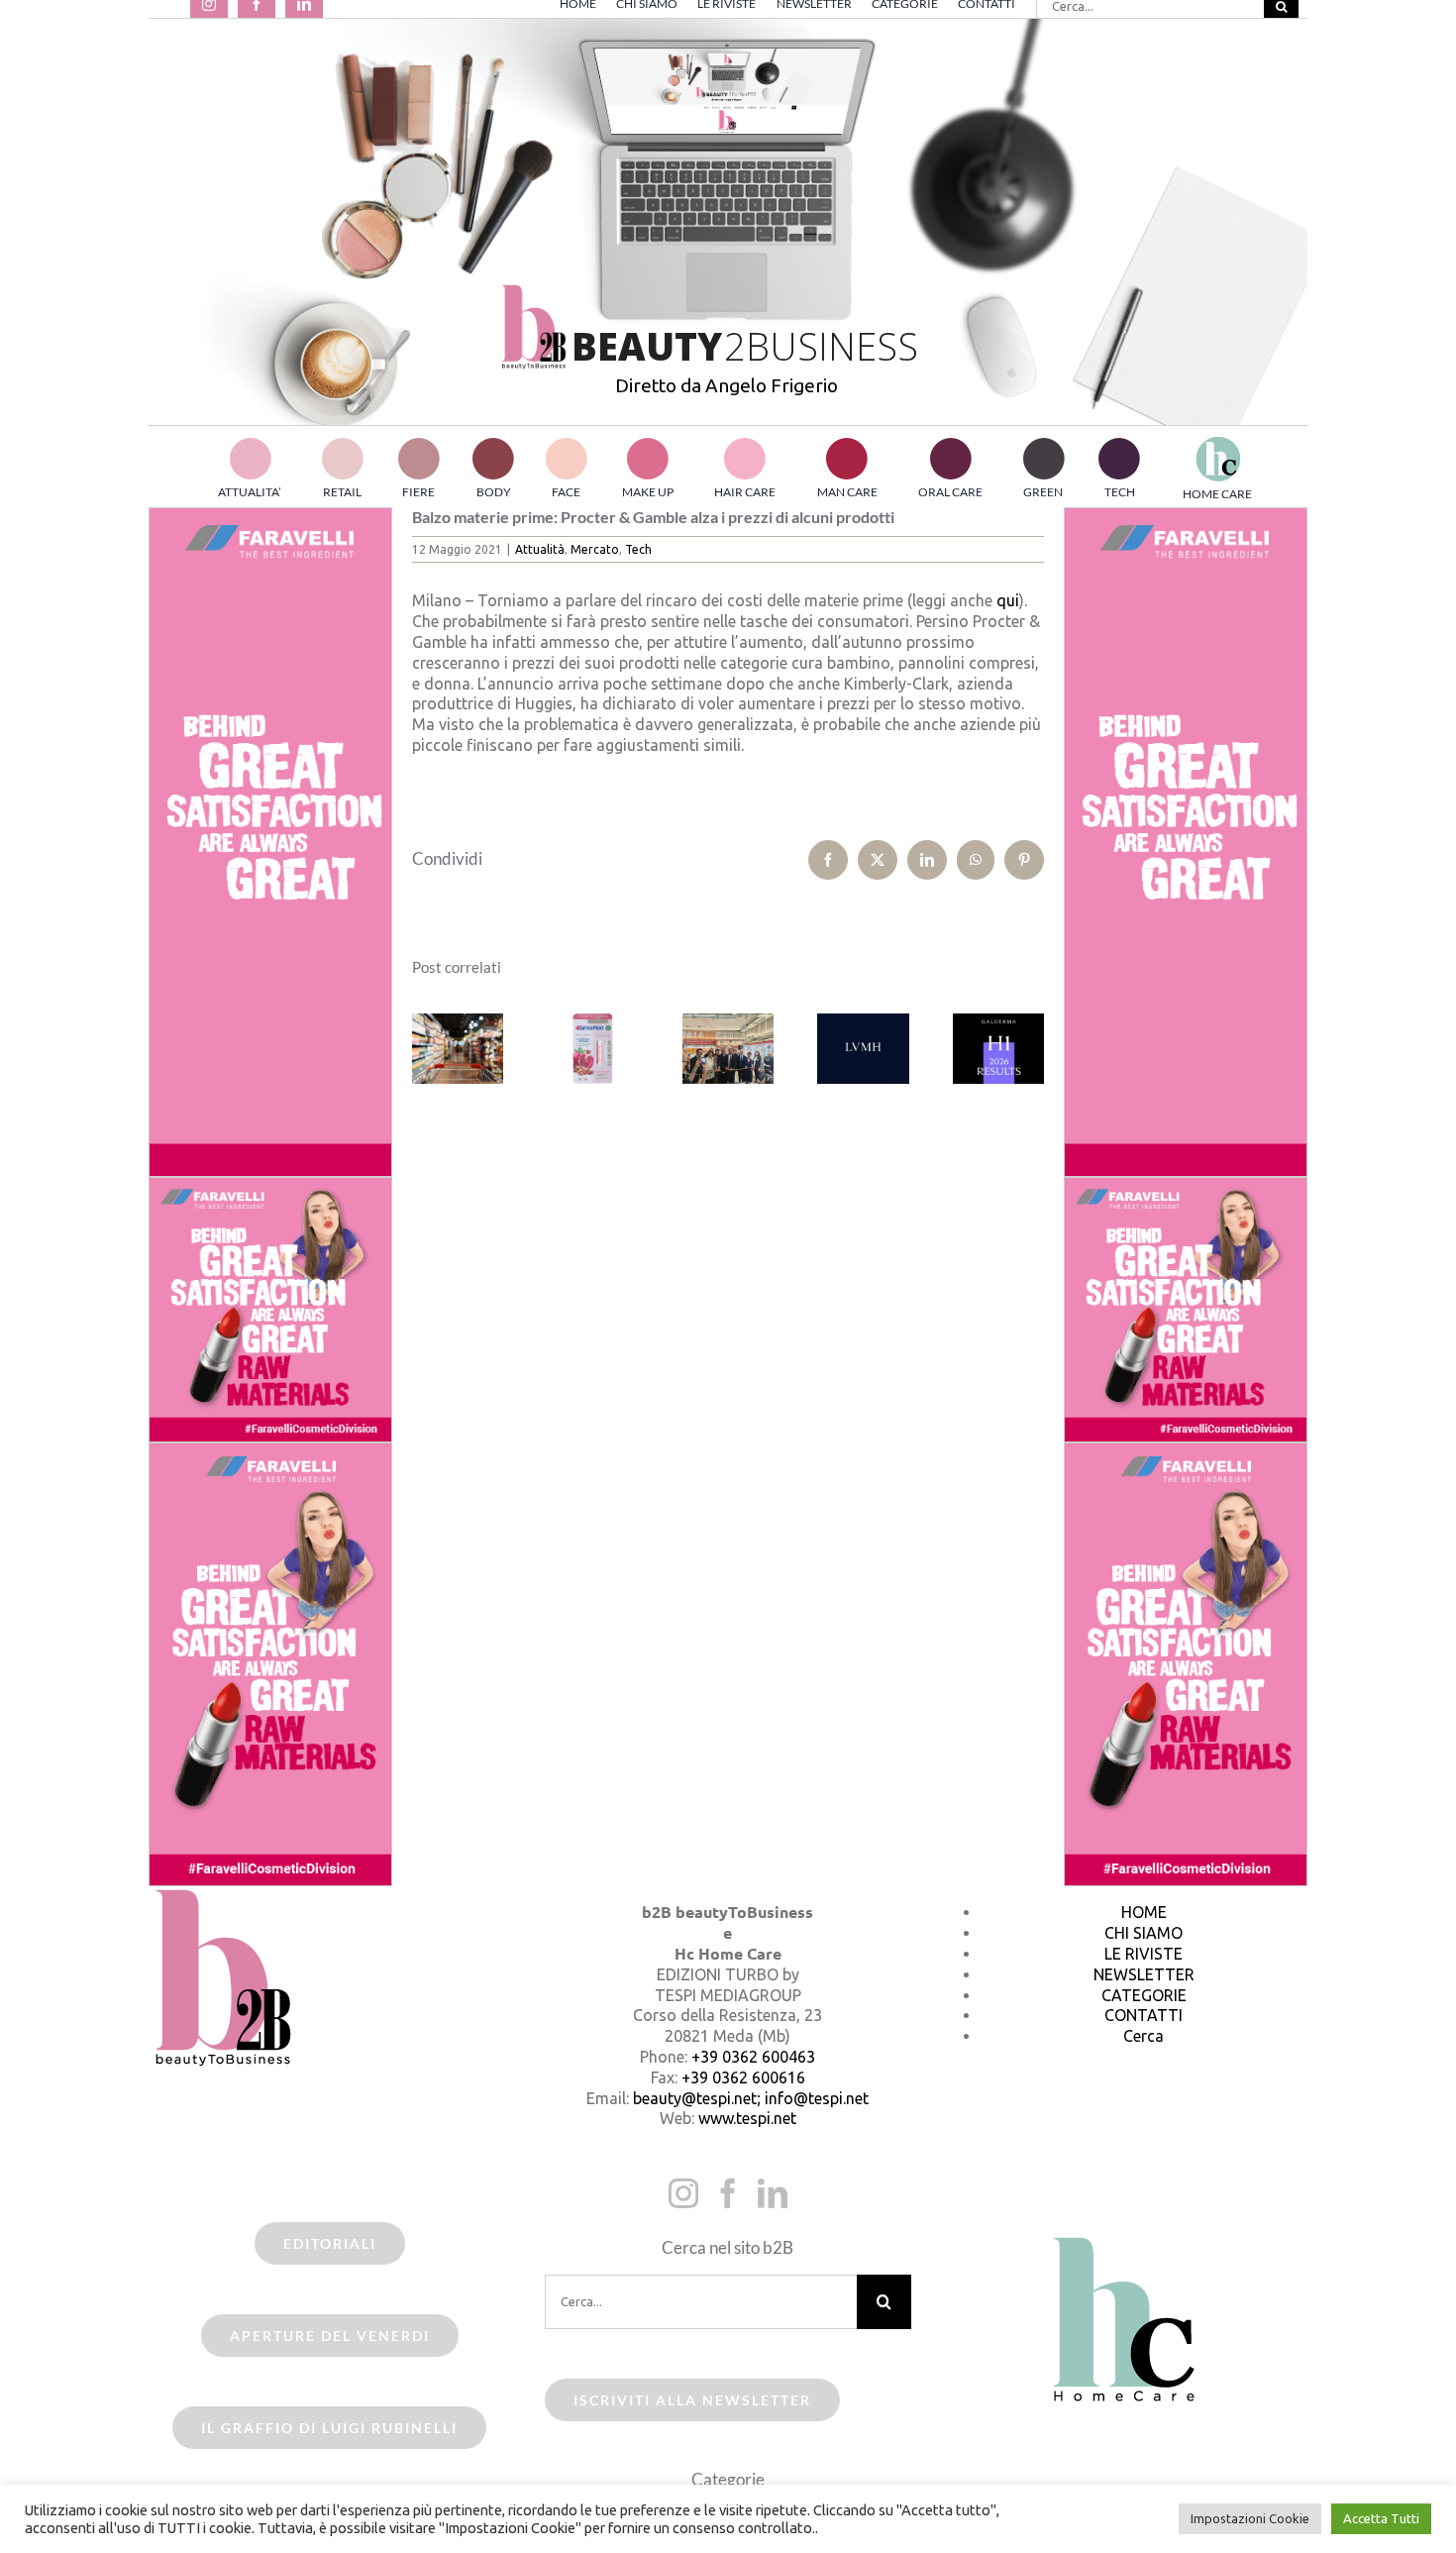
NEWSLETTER (1144, 1974)
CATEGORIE (1144, 1995)
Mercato (595, 549)
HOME (1144, 1912)
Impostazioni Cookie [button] (1250, 2518)
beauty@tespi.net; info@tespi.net (751, 2098)
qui (1008, 600)
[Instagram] (683, 2193)
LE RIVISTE (1144, 1954)
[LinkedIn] (773, 2193)
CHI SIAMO (1144, 1933)
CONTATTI (1144, 2015)
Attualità (540, 549)
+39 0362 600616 (743, 2077)
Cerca (1144, 2036)
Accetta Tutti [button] (1381, 2518)
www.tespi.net (747, 2118)
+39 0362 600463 (753, 2057)
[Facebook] (728, 2193)
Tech (638, 549)
